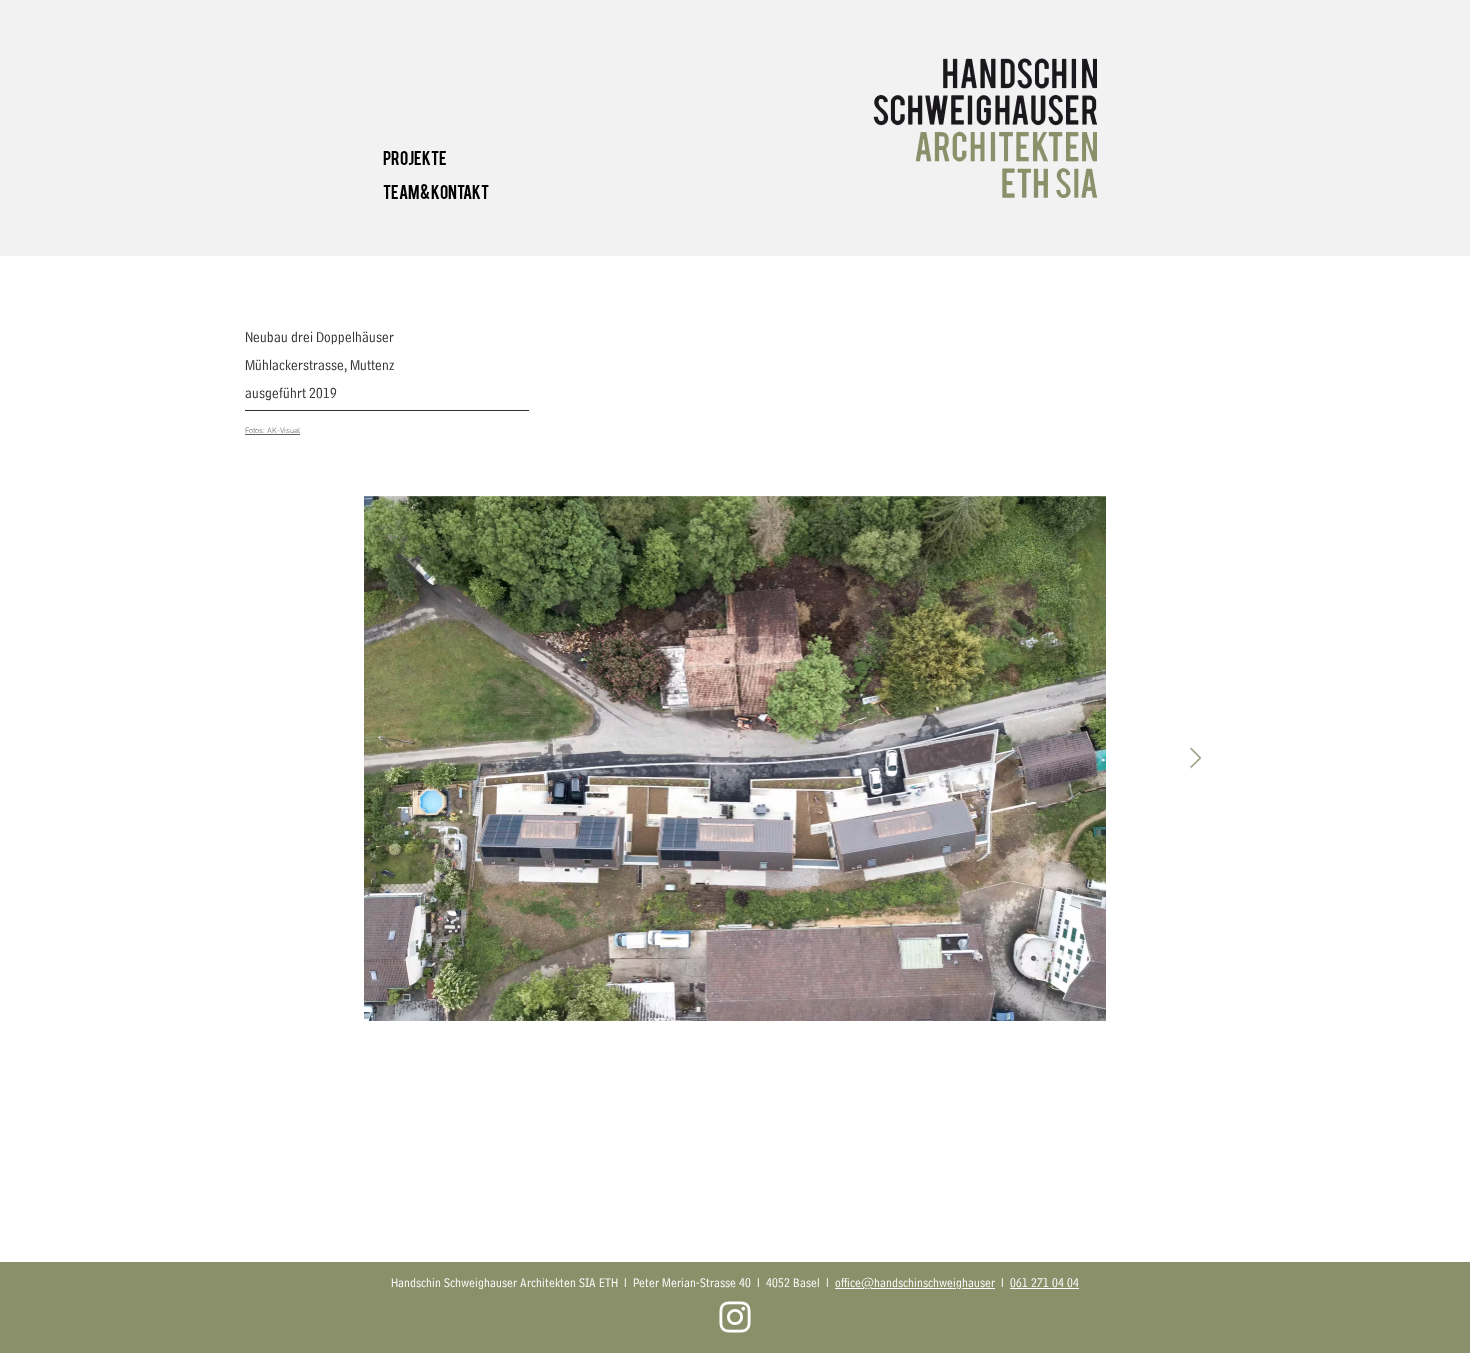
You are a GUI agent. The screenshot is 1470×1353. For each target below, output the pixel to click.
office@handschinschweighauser (915, 1282)
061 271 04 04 (1044, 1282)
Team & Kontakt (436, 190)
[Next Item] (1195, 758)
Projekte (415, 156)
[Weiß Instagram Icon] (735, 1317)
